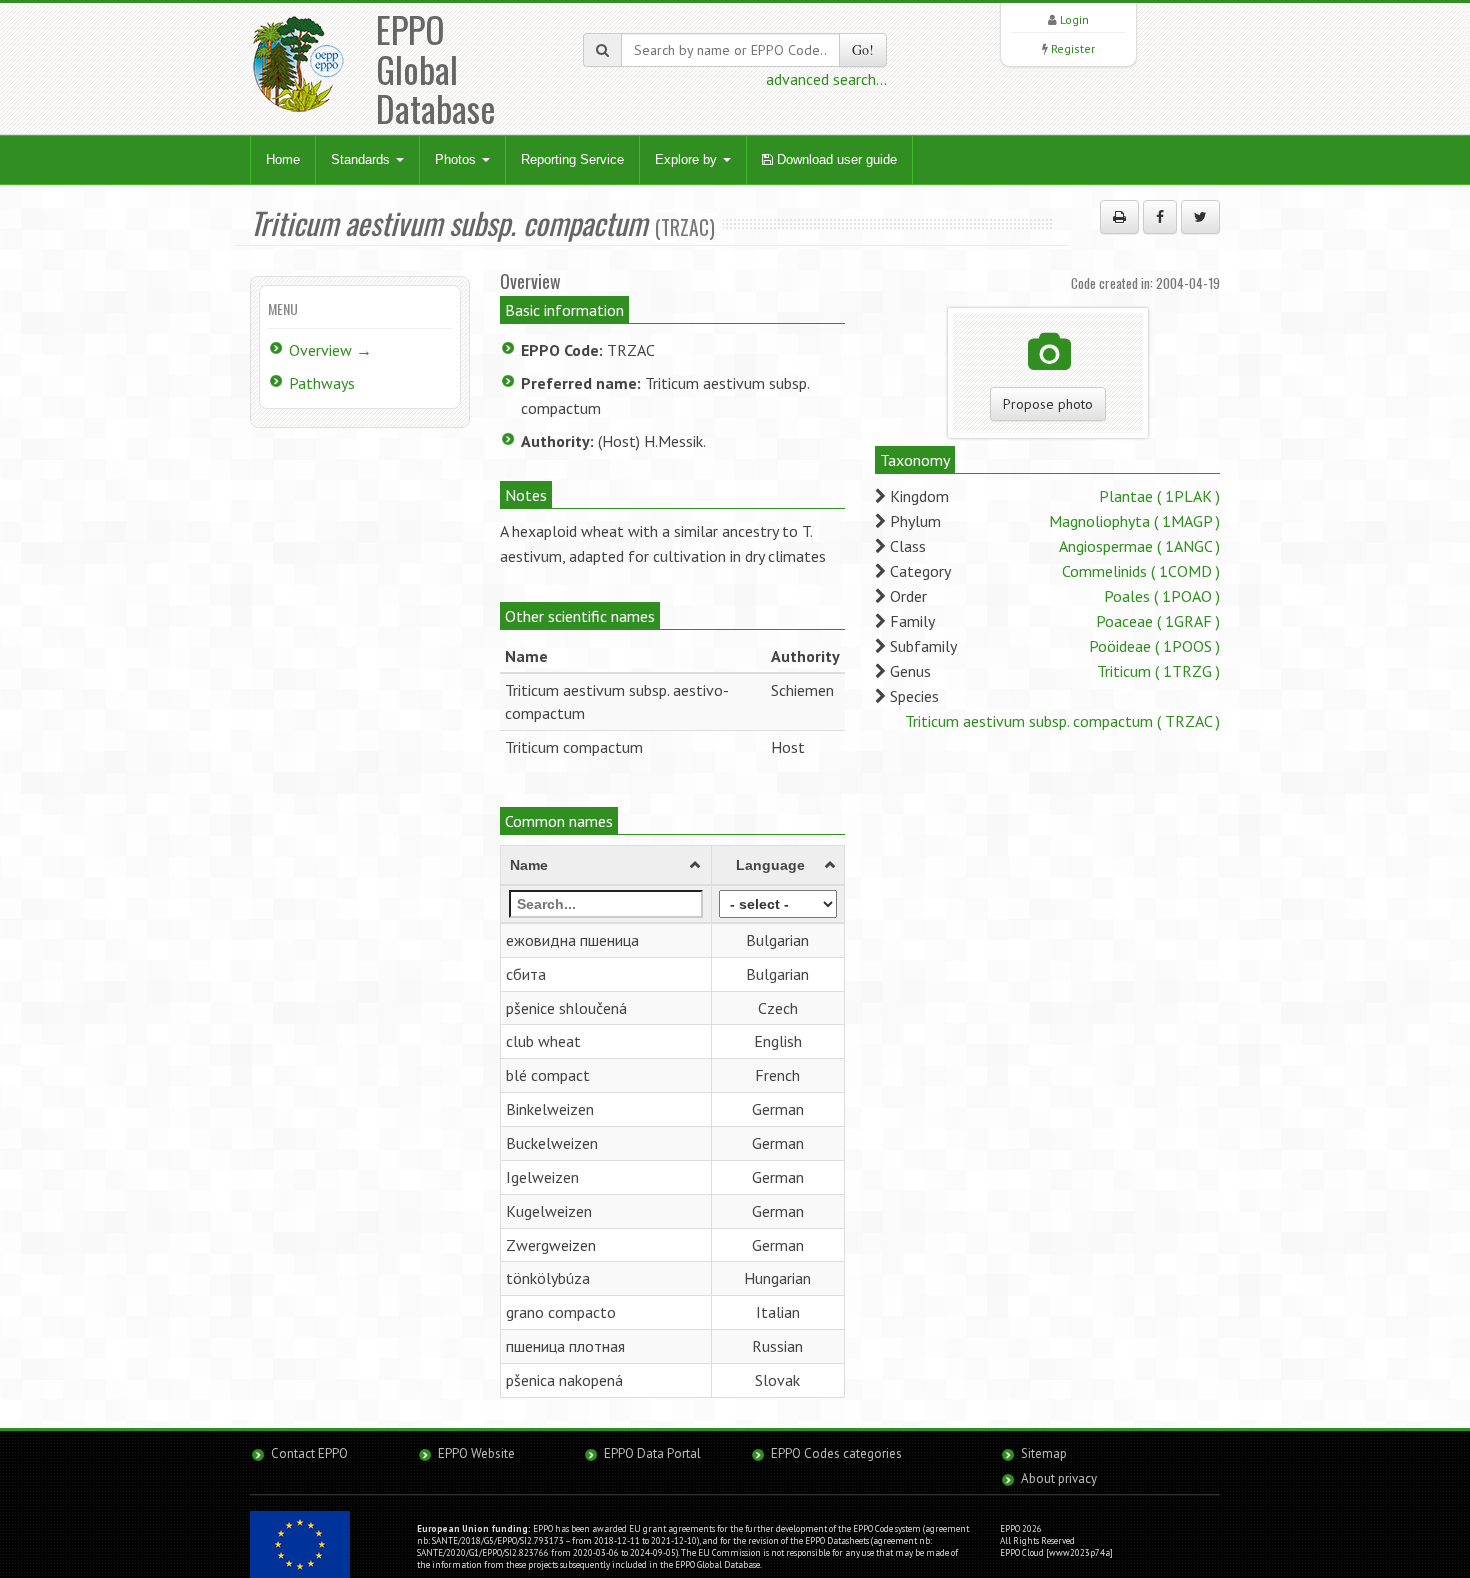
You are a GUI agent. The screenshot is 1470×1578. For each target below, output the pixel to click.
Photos (457, 159)
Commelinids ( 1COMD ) (1141, 571)
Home (283, 159)
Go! (863, 49)
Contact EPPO (309, 1453)
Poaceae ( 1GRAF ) (1158, 621)
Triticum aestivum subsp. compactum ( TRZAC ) (1062, 721)
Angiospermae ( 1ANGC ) (1139, 546)
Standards (362, 159)
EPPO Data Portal (652, 1453)
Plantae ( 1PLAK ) (1159, 496)
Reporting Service (572, 159)
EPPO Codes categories (836, 1453)
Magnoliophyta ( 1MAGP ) (1134, 521)
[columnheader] (606, 865)
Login (1074, 19)
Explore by (688, 159)
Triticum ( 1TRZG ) (1158, 671)
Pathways (322, 383)
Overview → (330, 350)
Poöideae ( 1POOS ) (1154, 646)
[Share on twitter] (1200, 217)
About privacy (1059, 1478)
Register (1073, 48)
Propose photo (1048, 404)
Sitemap (1044, 1453)
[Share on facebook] (1160, 217)
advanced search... (826, 79)
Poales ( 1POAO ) (1162, 596)
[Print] (1119, 217)
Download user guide (835, 159)
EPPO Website (476, 1453)
